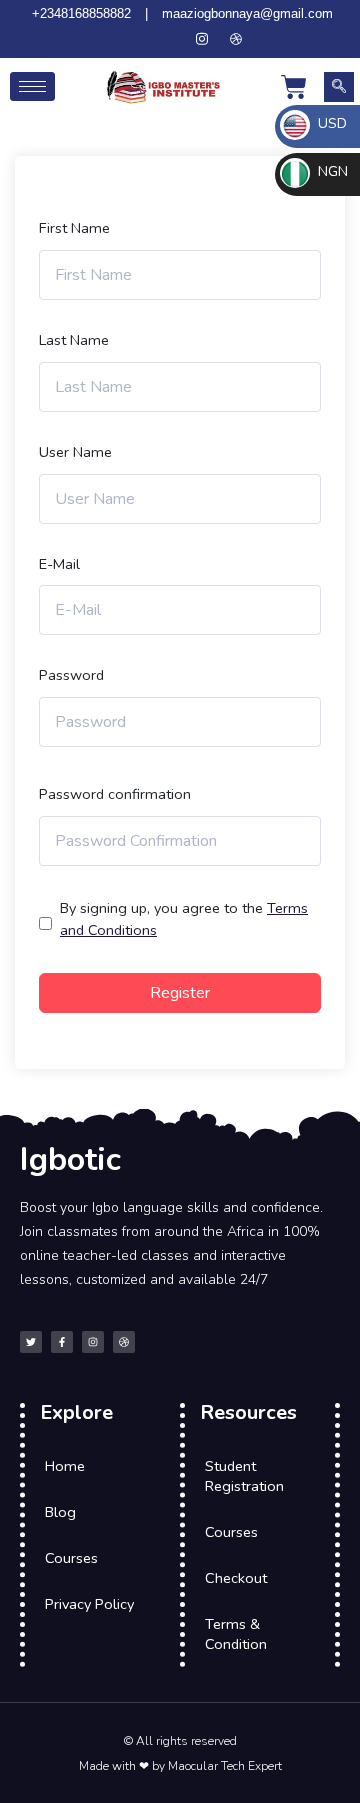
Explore (76, 1412)
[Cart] (294, 87)
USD (330, 123)
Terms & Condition (236, 1634)
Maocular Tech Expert (225, 1766)
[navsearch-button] (339, 87)
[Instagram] (202, 39)
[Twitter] (134, 39)
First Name (74, 228)
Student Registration (244, 1476)
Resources (248, 1412)
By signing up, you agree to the (184, 919)
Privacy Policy (89, 1604)
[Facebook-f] (62, 1342)
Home (65, 1466)
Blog (60, 1512)
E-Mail (59, 564)
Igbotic (70, 1159)
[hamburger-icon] (32, 86)
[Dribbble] (124, 1342)
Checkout (236, 1578)
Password (71, 675)
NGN (331, 171)
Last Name (74, 340)
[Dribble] (236, 39)
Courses (71, 1558)
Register (180, 993)
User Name (75, 452)
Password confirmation (115, 794)
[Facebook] (168, 39)
